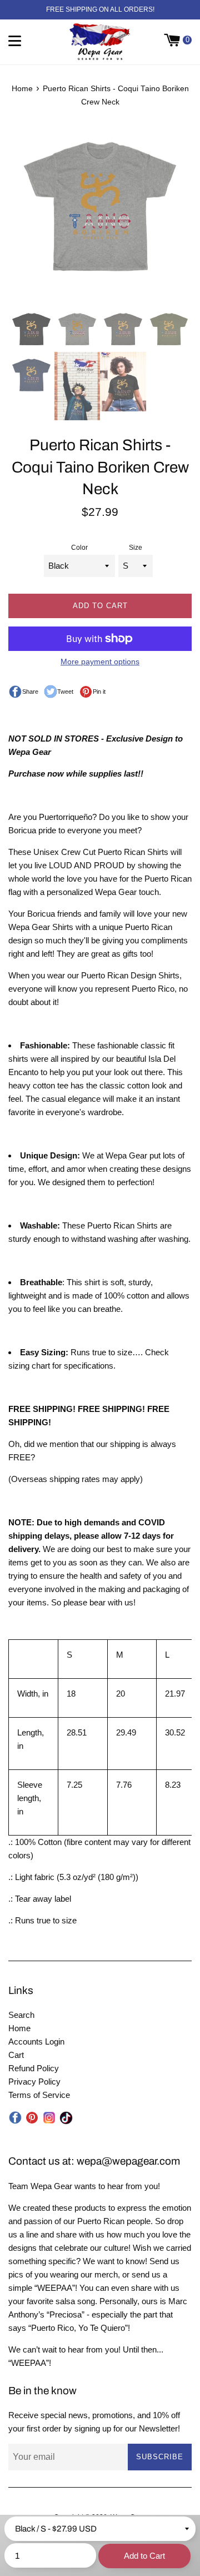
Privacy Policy (34, 2082)
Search (21, 2015)
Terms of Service (39, 2095)
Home (19, 2028)
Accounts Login (36, 2042)
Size (136, 548)
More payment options (100, 662)
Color (79, 548)
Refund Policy (34, 2068)
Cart (16, 2055)
